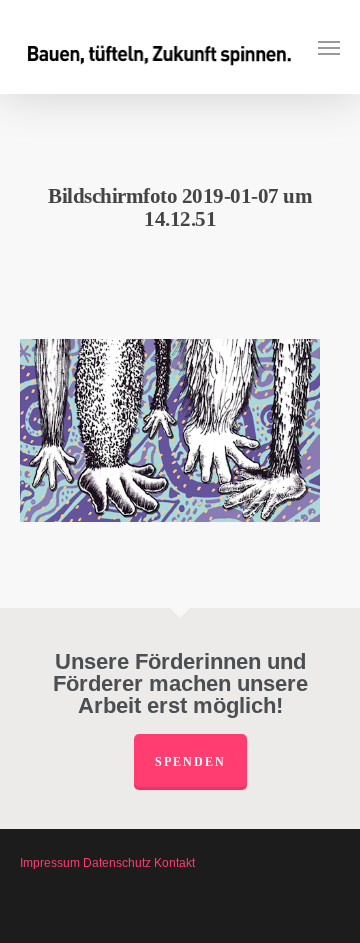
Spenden (190, 762)
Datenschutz (117, 863)
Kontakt (174, 863)
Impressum (50, 863)
